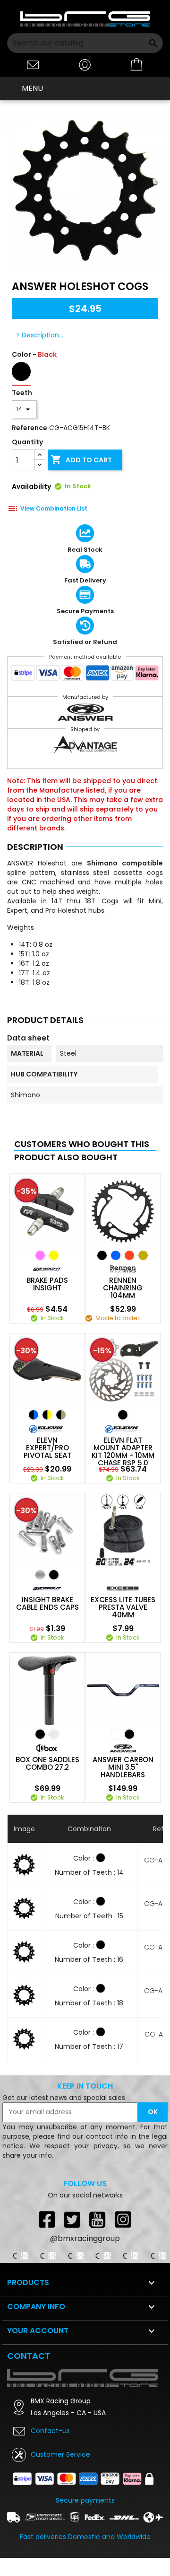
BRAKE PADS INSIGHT (47, 1284)
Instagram (123, 2219)
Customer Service (60, 2454)
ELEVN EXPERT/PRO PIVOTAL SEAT (47, 1448)
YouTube (98, 2219)
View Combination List (54, 509)
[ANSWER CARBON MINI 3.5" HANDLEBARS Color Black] (129, 1734)
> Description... (40, 335)
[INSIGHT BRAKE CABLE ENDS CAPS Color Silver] (40, 1575)
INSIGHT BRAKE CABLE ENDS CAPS (47, 1604)
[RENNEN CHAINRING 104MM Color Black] (102, 1255)
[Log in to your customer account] (85, 64)
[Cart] (137, 65)
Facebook (47, 2219)
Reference (30, 428)
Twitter (72, 2219)
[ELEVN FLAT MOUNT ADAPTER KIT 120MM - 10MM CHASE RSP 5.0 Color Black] (123, 1415)
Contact (29, 2356)
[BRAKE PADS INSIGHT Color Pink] (40, 1255)
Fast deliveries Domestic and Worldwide (85, 2537)
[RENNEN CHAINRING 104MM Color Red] (129, 1255)
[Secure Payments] (85, 675)
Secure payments (85, 2500)
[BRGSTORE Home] (85, 19)
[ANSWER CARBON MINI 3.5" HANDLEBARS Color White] (116, 1734)
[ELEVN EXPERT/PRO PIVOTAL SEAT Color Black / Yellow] (47, 1415)
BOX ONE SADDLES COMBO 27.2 (47, 1764)
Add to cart (81, 459)
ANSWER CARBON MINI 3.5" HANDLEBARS (123, 1767)
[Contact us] (33, 64)
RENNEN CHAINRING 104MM (123, 1288)
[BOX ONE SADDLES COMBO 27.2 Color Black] (40, 1734)
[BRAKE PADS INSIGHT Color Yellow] (54, 1255)
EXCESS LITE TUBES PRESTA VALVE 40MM (123, 1607)
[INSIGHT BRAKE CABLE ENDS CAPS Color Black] (54, 1575)
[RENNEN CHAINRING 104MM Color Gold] (143, 1255)
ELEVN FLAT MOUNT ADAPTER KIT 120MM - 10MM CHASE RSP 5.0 (123, 1452)
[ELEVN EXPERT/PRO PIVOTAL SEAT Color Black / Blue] (34, 1415)
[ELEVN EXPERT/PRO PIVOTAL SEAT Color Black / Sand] (61, 1415)
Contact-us (50, 2431)
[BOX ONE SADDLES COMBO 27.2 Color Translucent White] (54, 1734)
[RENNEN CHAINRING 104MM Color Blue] (116, 1255)
